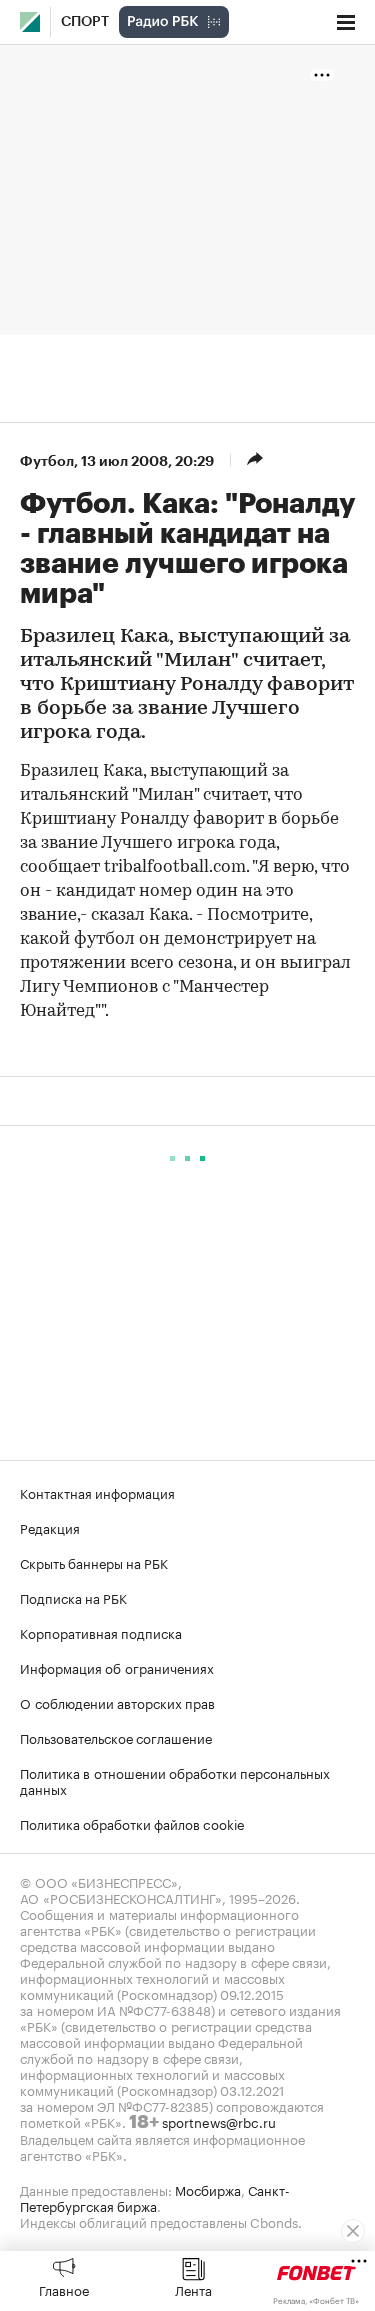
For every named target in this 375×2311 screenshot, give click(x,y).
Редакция (50, 1527)
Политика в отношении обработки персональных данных (175, 1780)
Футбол (47, 461)
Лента (193, 2289)
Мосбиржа (208, 2189)
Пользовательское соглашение (116, 1737)
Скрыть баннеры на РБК (94, 1562)
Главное (64, 2289)
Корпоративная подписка (101, 1632)
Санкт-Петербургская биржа (155, 2197)
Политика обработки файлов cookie (132, 1823)
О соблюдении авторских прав (117, 1702)
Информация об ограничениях (117, 1667)
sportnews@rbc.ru (219, 2121)
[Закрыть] (353, 2231)
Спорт (85, 22)
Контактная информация (97, 1492)
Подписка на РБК (73, 1597)
